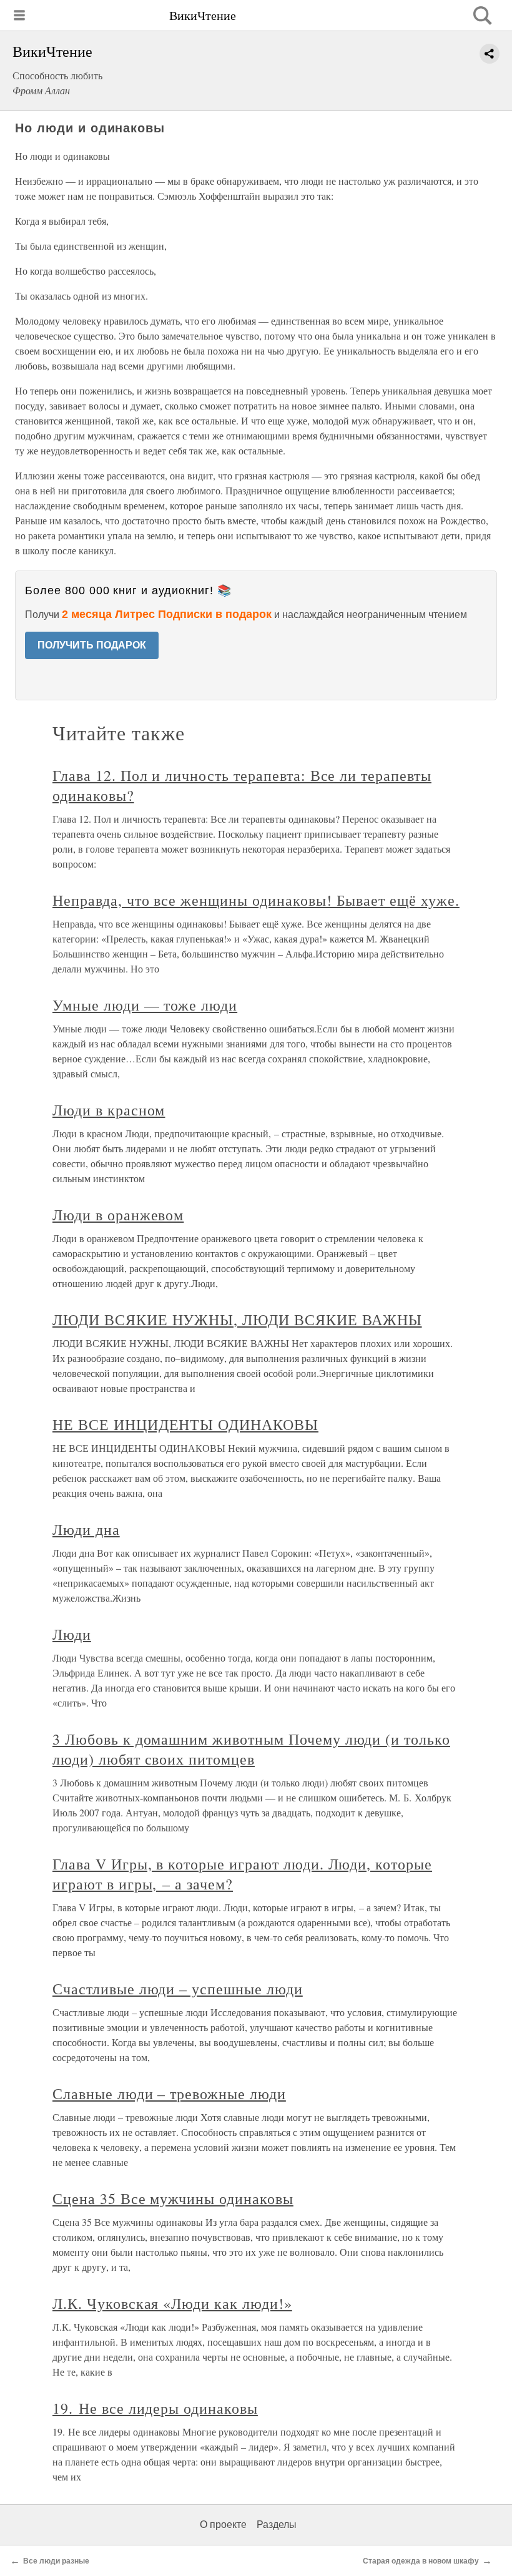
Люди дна (86, 1529)
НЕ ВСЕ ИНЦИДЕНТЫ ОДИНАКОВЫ (185, 1424)
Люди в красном (109, 1110)
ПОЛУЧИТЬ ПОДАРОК (92, 645)
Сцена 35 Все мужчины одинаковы (173, 2198)
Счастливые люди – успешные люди (178, 1989)
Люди (72, 1634)
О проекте (223, 2525)
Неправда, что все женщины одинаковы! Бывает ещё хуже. (256, 900)
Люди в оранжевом (118, 1215)
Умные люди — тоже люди (145, 1005)
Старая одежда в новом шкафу (421, 2561)
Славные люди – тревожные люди (169, 2094)
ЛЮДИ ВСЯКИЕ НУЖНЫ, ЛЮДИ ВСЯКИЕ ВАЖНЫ (237, 1320)
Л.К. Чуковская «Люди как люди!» (172, 2303)
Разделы (277, 2525)
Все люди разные (56, 2561)
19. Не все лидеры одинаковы (155, 2408)
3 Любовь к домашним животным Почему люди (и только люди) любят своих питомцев (251, 1749)
